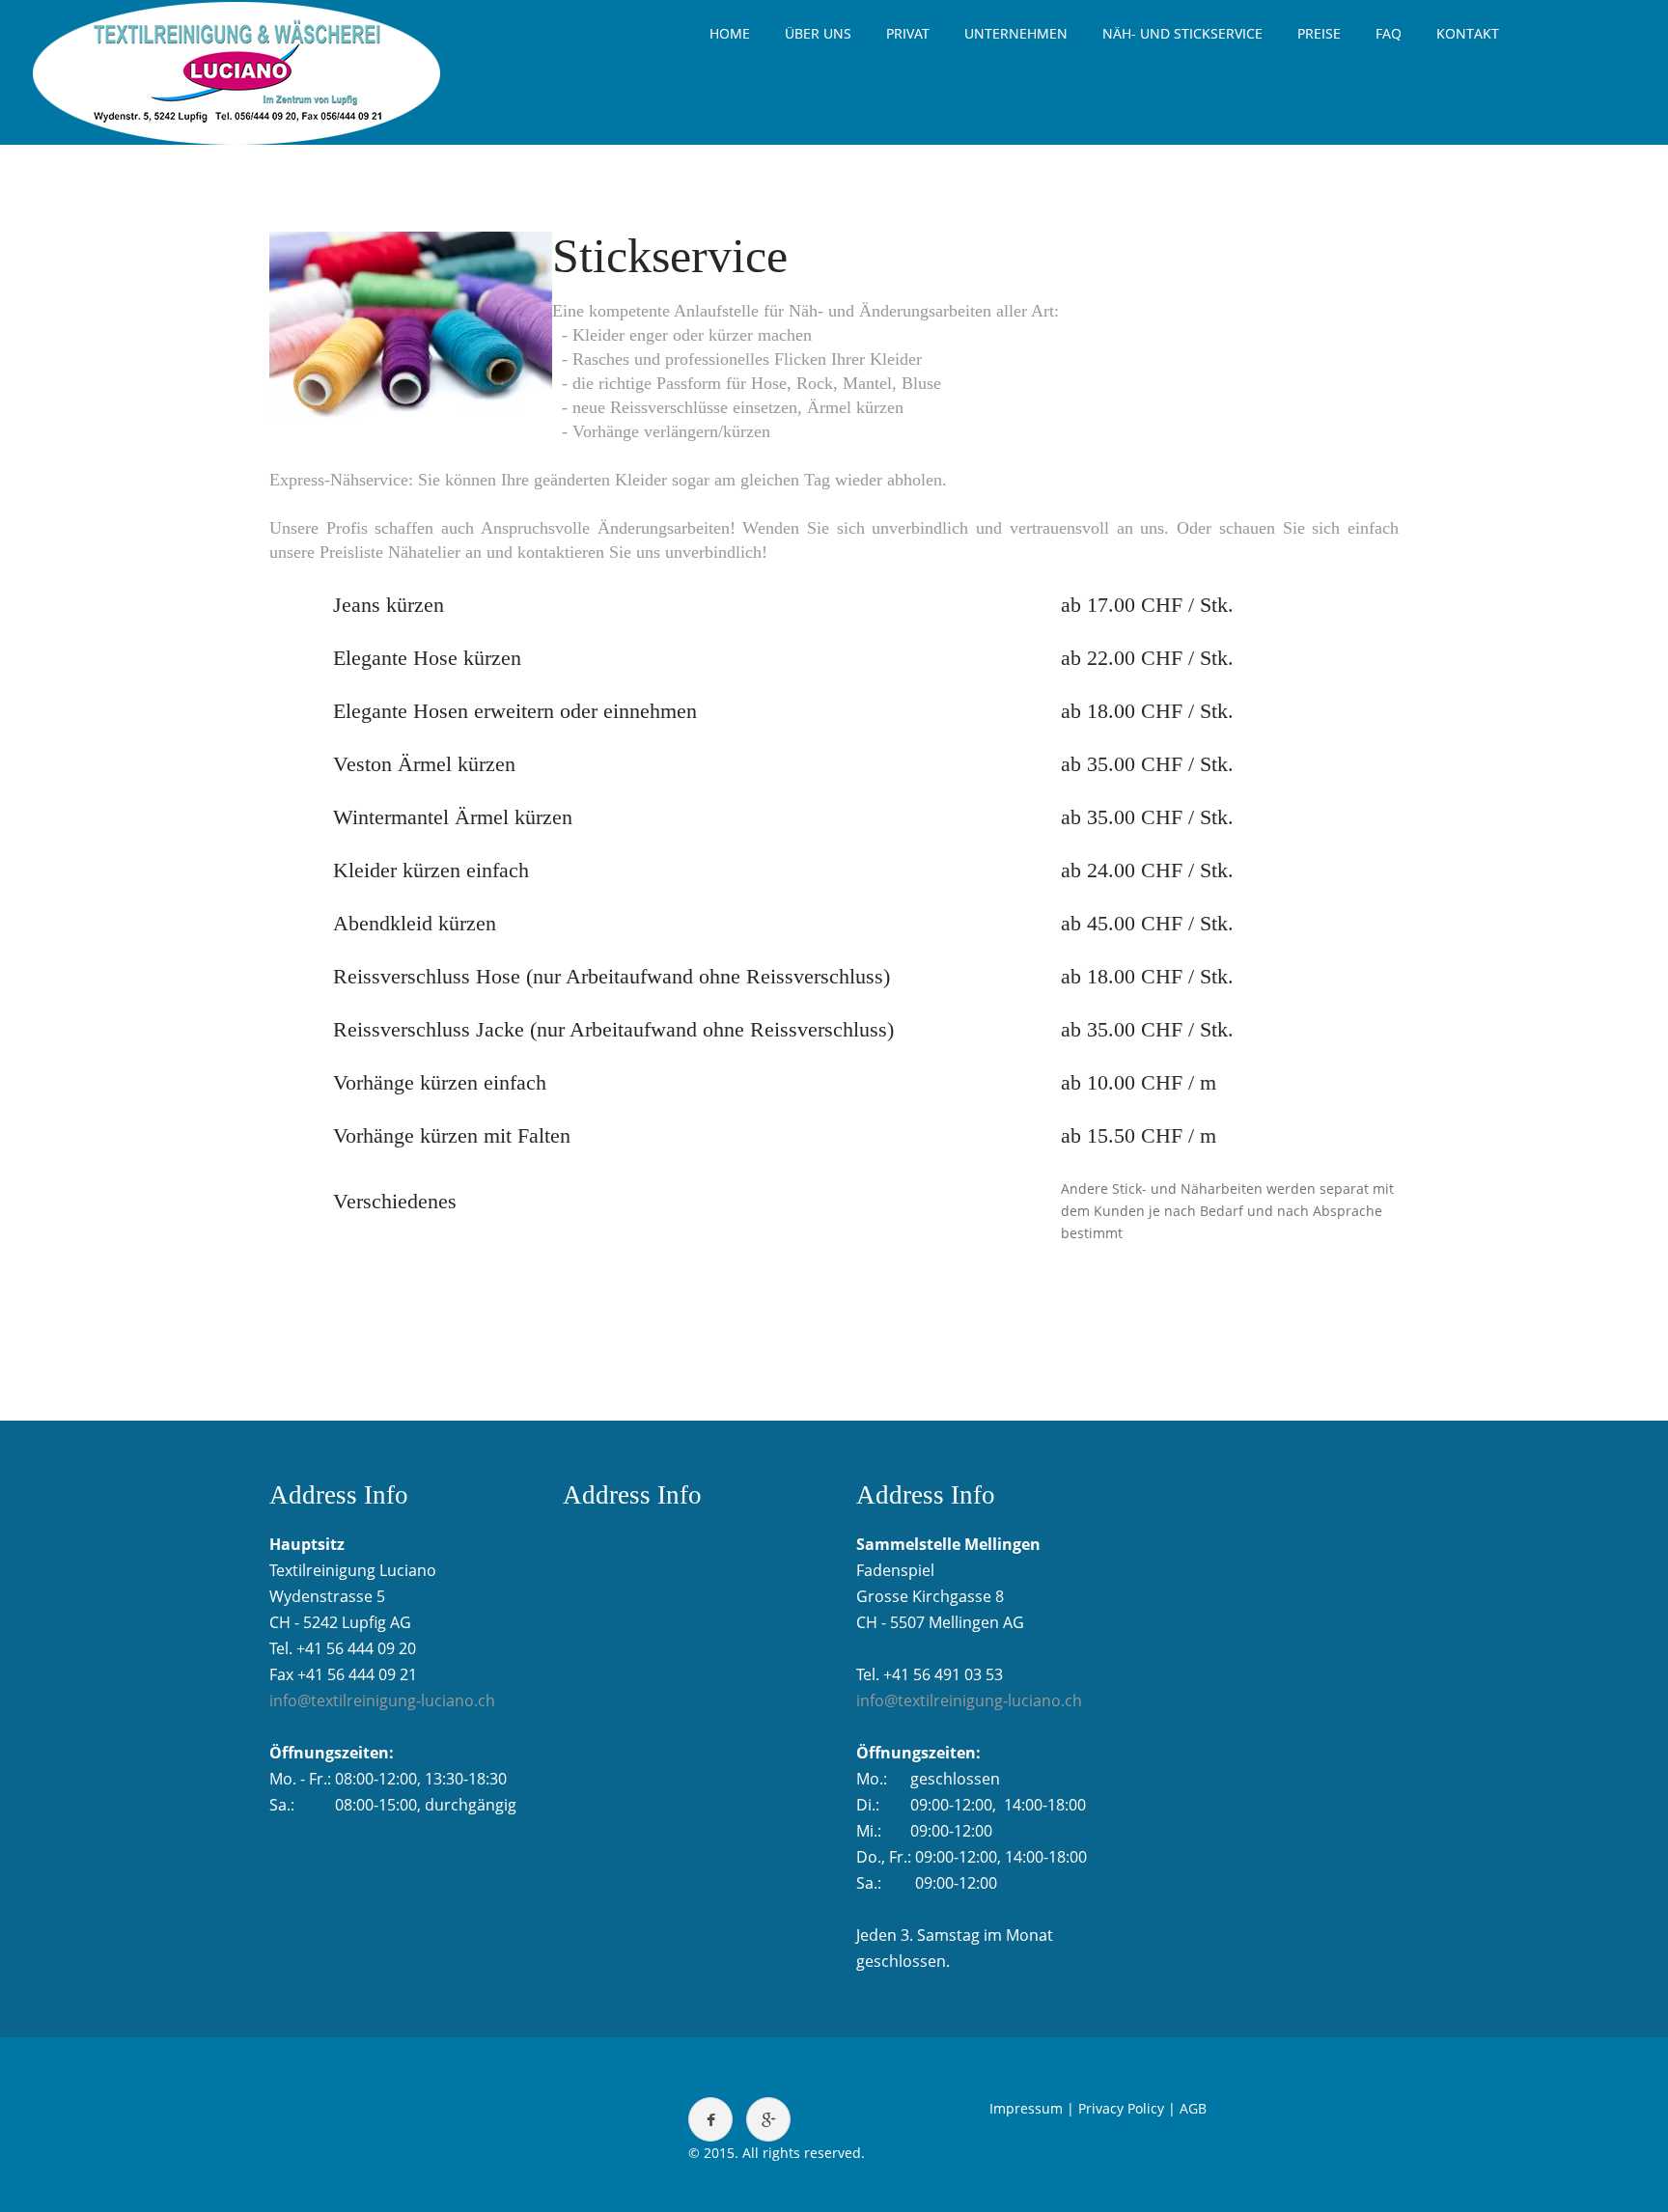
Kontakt (1468, 33)
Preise (1319, 33)
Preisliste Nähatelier (390, 552)
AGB (1193, 2108)
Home (730, 33)
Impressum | (1032, 2108)
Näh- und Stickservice (1182, 33)
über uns (818, 33)
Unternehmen (1016, 33)
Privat (908, 33)
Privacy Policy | (1127, 2108)
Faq (1389, 33)
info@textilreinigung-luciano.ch (382, 1700)
